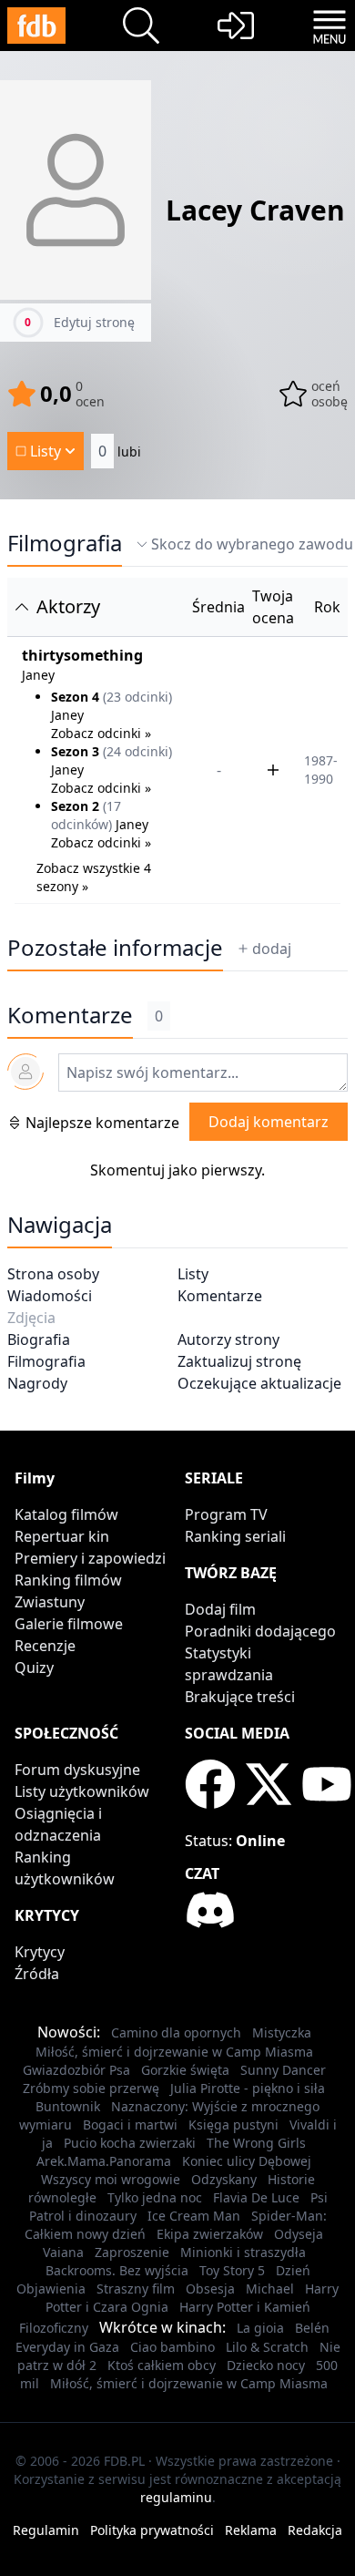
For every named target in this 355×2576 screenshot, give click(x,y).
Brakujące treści (240, 1697)
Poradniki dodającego (260, 1631)
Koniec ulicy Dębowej (247, 2161)
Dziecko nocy (266, 2365)
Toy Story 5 (232, 2270)
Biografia (39, 1339)
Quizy (34, 1668)
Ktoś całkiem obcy (162, 2365)
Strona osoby (53, 1274)
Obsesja (210, 2289)
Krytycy (40, 1952)
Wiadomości (50, 1296)
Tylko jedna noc (155, 2197)
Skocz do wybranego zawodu (252, 544)
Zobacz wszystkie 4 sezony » (94, 877)
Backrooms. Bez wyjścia (117, 2270)
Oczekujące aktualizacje (259, 1383)
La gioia (260, 2328)
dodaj (272, 949)
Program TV (226, 1514)
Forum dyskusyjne (77, 1770)
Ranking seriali (235, 1536)
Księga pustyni (233, 2124)
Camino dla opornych (176, 2032)
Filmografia (65, 543)
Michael (270, 2289)
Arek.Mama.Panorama (104, 2161)
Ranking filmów (68, 1580)
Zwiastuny (50, 1602)
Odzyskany (224, 2179)
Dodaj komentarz (269, 1122)
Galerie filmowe (69, 1624)
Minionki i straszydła (243, 2252)
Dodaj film (220, 1609)
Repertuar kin (62, 1536)
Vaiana (63, 2252)
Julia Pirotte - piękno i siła (248, 2088)
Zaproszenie (132, 2252)
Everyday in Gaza (67, 2347)
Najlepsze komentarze (102, 1123)
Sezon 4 (75, 697)
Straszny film (136, 2289)
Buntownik (68, 2106)
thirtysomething (82, 655)
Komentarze (220, 1296)
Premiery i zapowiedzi (90, 1558)
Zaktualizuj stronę (239, 1361)
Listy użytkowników (82, 1791)
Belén (312, 2328)
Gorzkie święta (185, 2070)
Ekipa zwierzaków (210, 2234)
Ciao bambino (172, 2347)
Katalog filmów (66, 1514)
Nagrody (37, 1383)
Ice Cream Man (194, 2216)
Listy (193, 1274)
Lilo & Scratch (267, 2347)
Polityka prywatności (152, 2530)
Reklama (251, 2530)
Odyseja (299, 2234)
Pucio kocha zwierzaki (130, 2143)
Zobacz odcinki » (101, 733)
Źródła (37, 1974)
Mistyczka (282, 2032)
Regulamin (46, 2530)
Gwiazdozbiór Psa (76, 2070)
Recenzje (45, 1646)
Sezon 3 (75, 751)
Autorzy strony (228, 1339)
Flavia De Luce (256, 2197)
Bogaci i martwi (130, 2124)
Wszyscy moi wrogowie (111, 2179)
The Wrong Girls (256, 2143)
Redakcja (315, 2530)
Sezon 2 (75, 806)
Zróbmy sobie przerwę (91, 2088)
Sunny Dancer (283, 2070)
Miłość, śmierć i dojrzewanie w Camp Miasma (174, 2052)
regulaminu (176, 2497)
